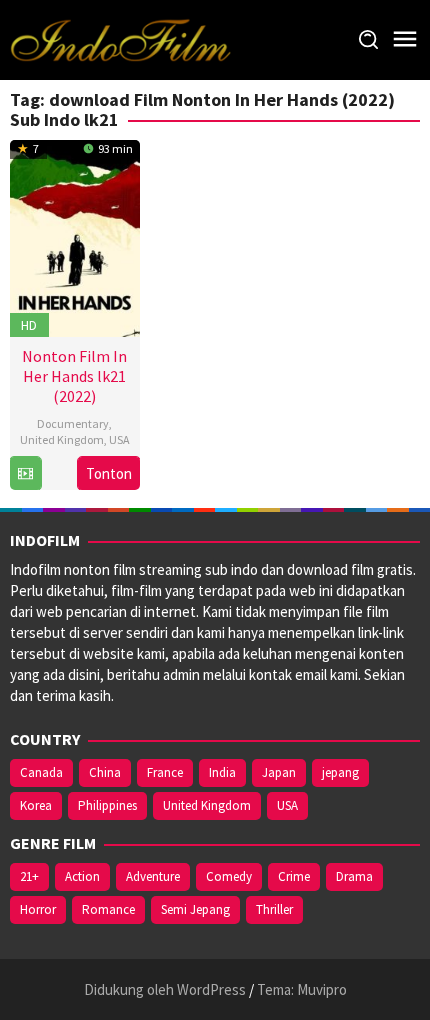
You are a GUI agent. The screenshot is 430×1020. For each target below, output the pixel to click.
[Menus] (405, 39)
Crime (294, 876)
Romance (108, 909)
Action (82, 876)
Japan (279, 772)
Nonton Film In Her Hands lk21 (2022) (74, 376)
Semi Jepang (195, 909)
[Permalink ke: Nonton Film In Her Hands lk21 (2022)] (75, 235)
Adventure (153, 876)
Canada (41, 772)
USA (119, 439)
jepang (340, 772)
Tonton (109, 473)
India (222, 772)
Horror (38, 909)
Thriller (274, 909)
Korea (36, 805)
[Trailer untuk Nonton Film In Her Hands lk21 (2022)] (25, 473)
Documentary (73, 423)
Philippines (107, 805)
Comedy (229, 876)
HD (29, 325)
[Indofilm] (120, 38)
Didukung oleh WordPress (165, 989)
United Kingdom (62, 439)
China (105, 772)
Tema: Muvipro (302, 989)
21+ (29, 876)
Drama (354, 876)
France (165, 772)
